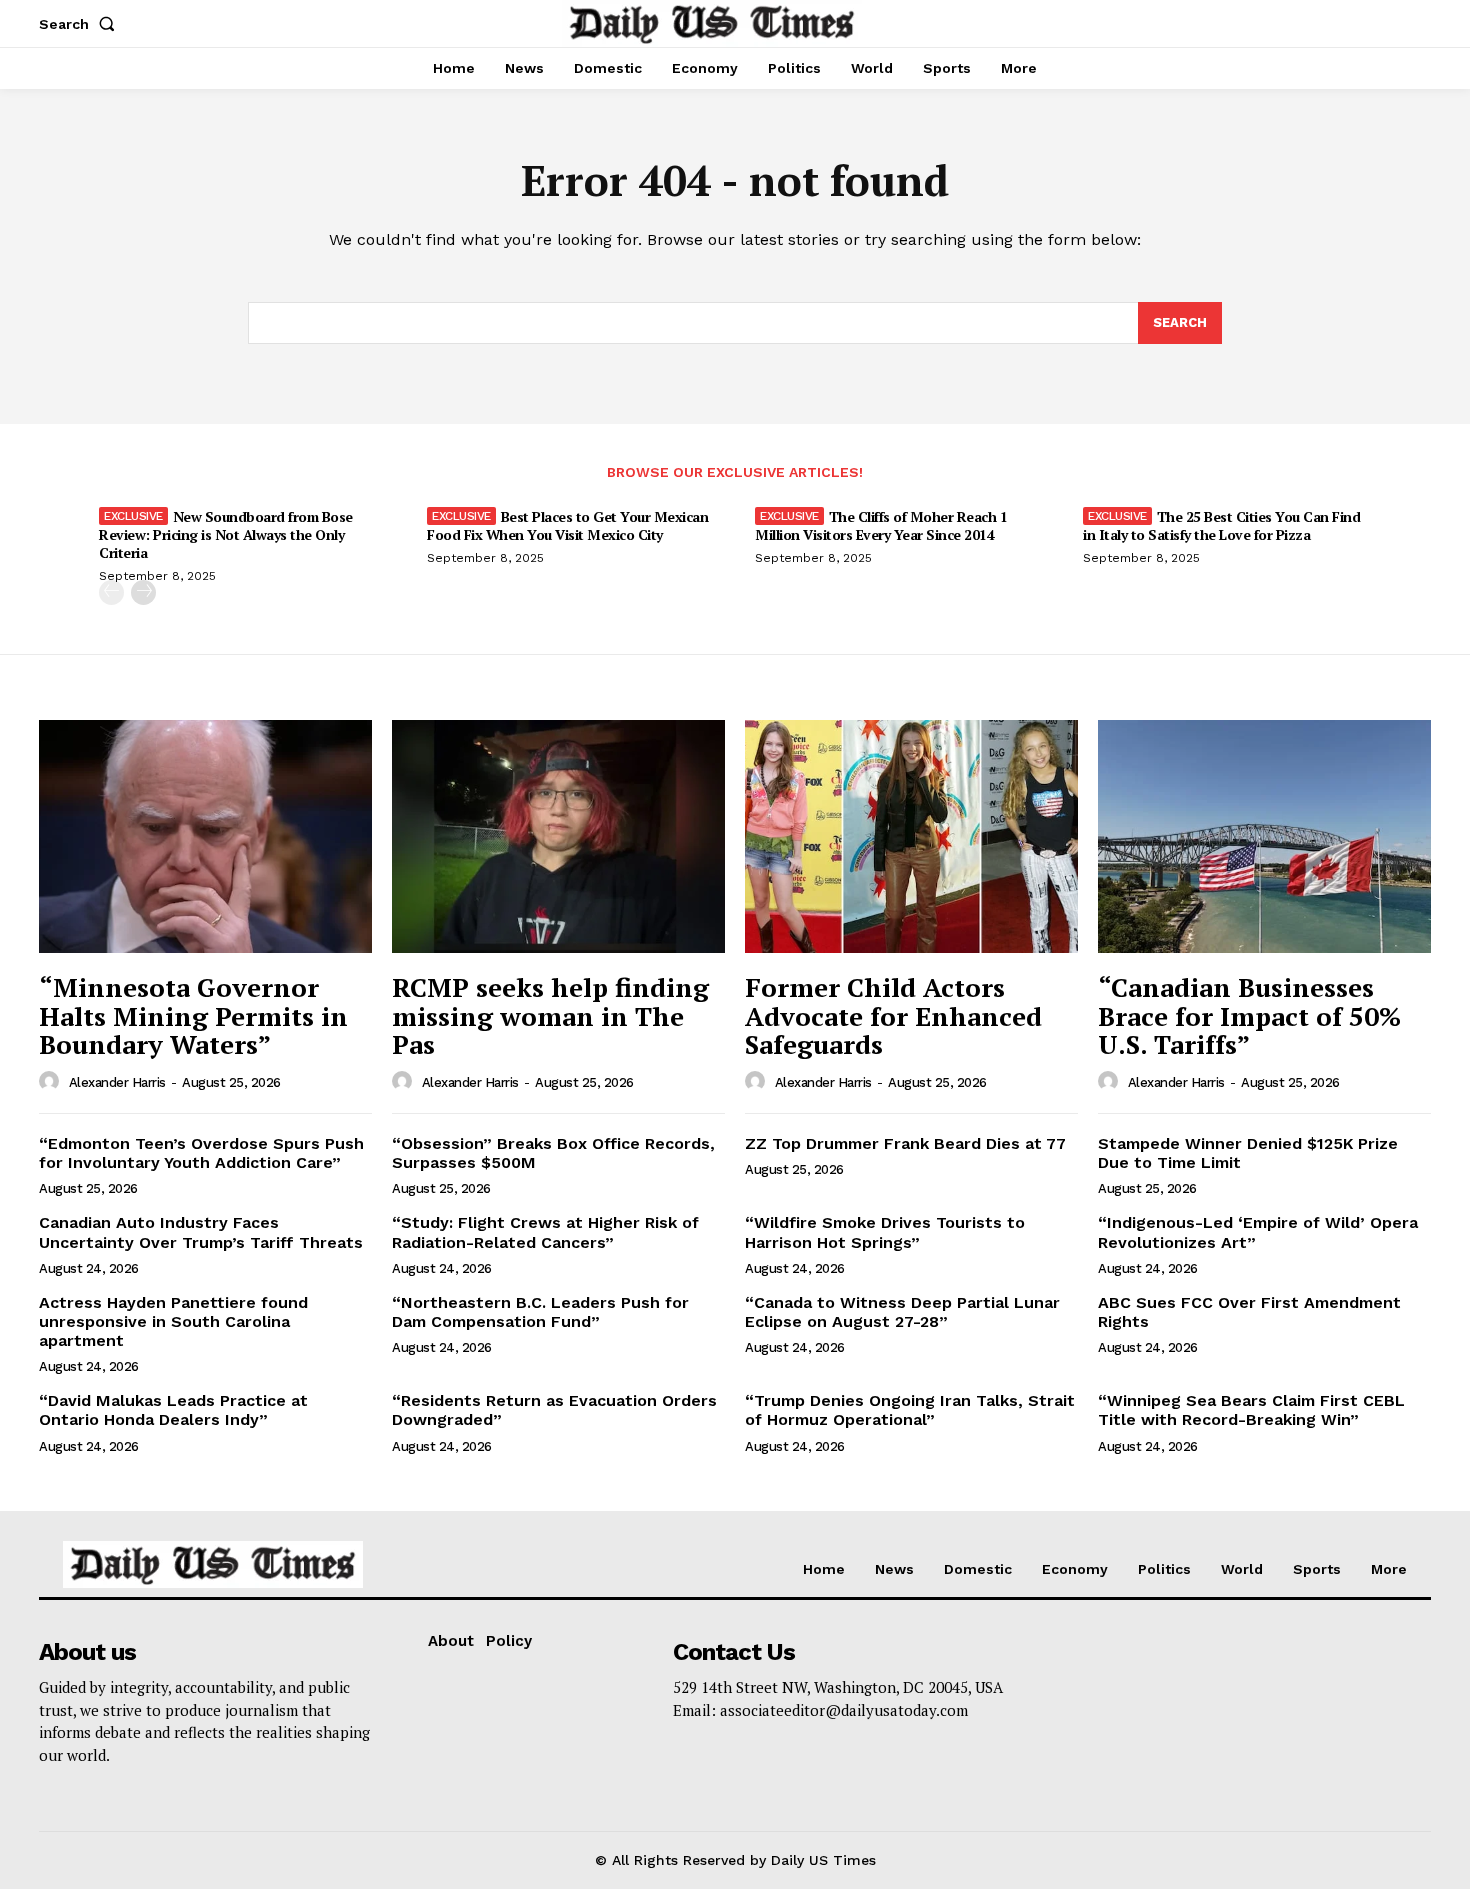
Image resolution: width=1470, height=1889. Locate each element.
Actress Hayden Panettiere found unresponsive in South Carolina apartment (173, 1321)
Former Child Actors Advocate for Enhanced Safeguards (893, 1015)
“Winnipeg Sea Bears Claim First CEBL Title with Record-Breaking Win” (1251, 1410)
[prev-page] (111, 592)
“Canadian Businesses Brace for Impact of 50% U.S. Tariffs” (1249, 1015)
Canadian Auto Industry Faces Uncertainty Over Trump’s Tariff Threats (201, 1232)
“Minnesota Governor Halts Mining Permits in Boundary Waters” (193, 1015)
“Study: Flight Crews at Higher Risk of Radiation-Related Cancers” (545, 1232)
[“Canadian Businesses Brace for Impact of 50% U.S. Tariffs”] (1264, 836)
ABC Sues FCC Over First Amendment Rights (1249, 1312)
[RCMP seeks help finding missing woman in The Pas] (558, 836)
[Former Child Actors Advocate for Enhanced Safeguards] (911, 836)
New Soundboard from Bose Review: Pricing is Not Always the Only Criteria (226, 534)
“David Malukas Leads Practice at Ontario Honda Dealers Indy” (173, 1410)
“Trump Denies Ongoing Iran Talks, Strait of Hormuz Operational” (910, 1410)
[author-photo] (52, 1082)
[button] (81, 24)
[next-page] (143, 592)
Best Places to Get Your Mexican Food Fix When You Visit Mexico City (567, 525)
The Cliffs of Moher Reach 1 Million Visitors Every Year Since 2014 (881, 525)
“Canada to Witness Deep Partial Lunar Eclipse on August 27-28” (902, 1312)
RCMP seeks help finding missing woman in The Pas (550, 1015)
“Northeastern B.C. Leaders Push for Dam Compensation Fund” (540, 1312)
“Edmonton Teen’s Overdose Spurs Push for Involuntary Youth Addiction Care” (201, 1153)
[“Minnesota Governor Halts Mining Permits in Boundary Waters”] (205, 836)
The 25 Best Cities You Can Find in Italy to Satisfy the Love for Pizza (1221, 525)
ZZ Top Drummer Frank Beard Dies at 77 (905, 1143)
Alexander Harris (117, 1082)
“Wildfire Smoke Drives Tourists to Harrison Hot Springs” (885, 1232)
